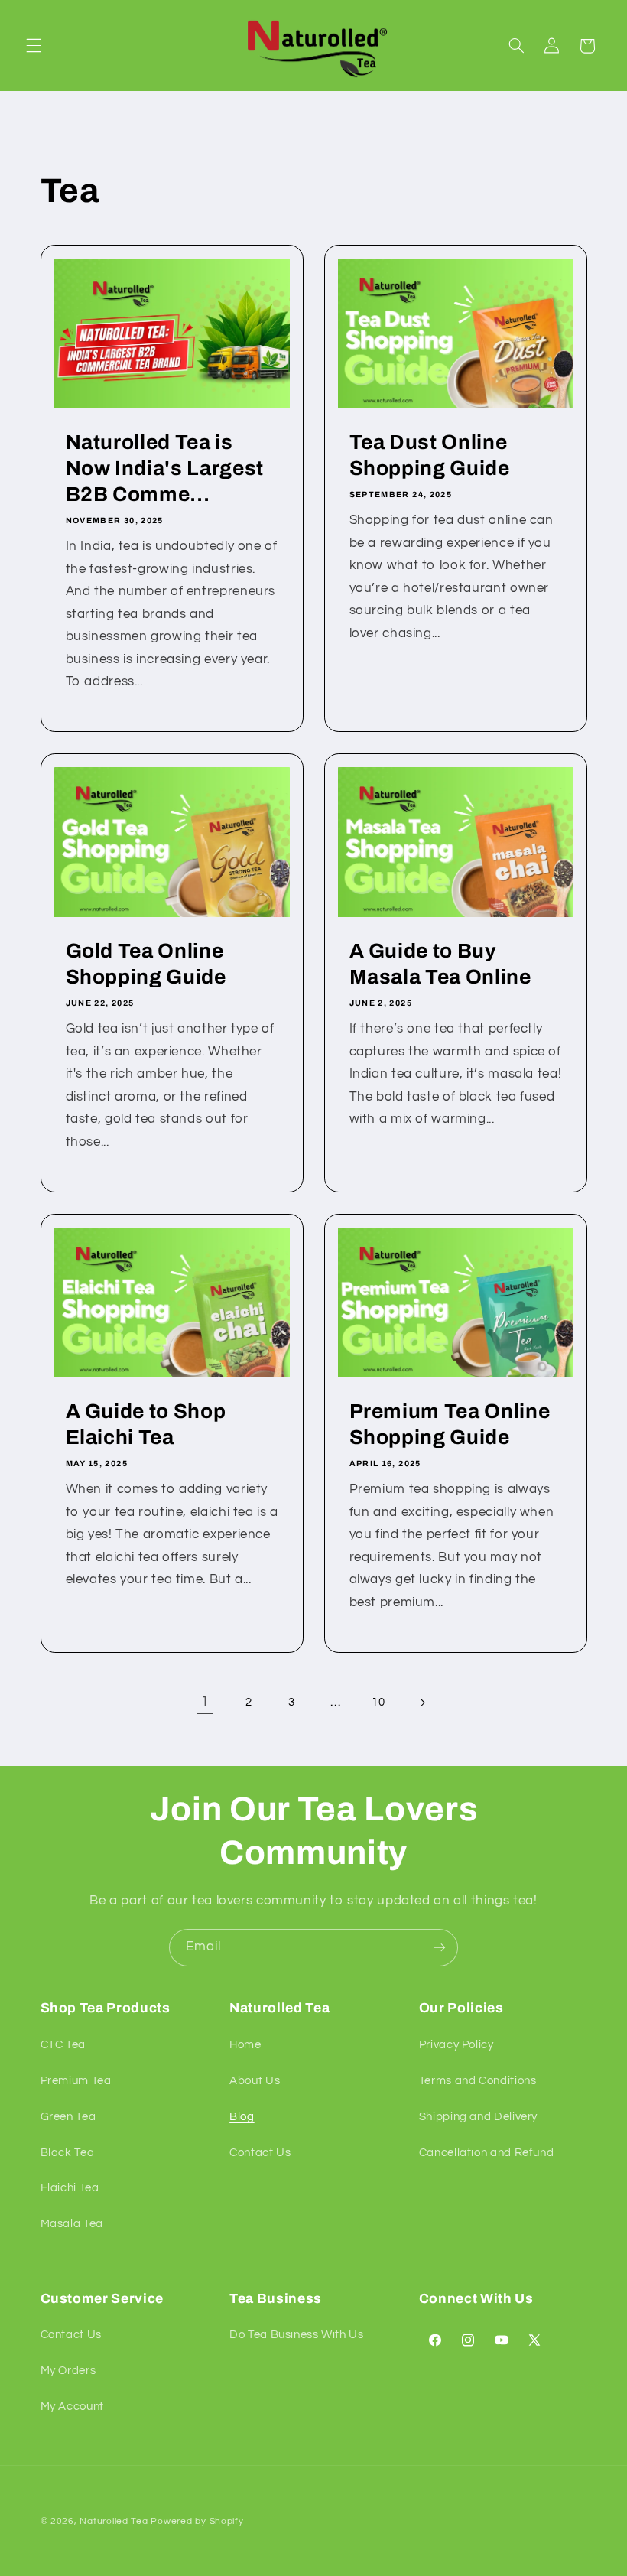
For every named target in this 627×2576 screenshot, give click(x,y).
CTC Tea (63, 2045)
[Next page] (422, 1703)
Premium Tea (76, 2081)
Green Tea (68, 2117)
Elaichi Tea (70, 2188)
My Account (72, 2407)
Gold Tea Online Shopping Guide (145, 965)
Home (245, 2045)
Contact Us (260, 2153)
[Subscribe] (440, 1948)
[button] (34, 46)
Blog (242, 2117)
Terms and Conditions (478, 2081)
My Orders (68, 2371)
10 (378, 1702)
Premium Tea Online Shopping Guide (450, 1425)
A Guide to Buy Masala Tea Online (440, 965)
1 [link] (205, 1702)
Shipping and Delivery (478, 2117)
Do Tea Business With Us (297, 2335)
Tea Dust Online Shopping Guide (430, 455)
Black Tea (68, 2153)
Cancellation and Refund (487, 2153)
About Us (255, 2081)
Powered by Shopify (197, 2521)
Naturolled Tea (114, 2521)
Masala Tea (72, 2224)
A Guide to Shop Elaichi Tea (145, 1425)
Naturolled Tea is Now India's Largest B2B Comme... (164, 468)
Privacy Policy (456, 2045)
